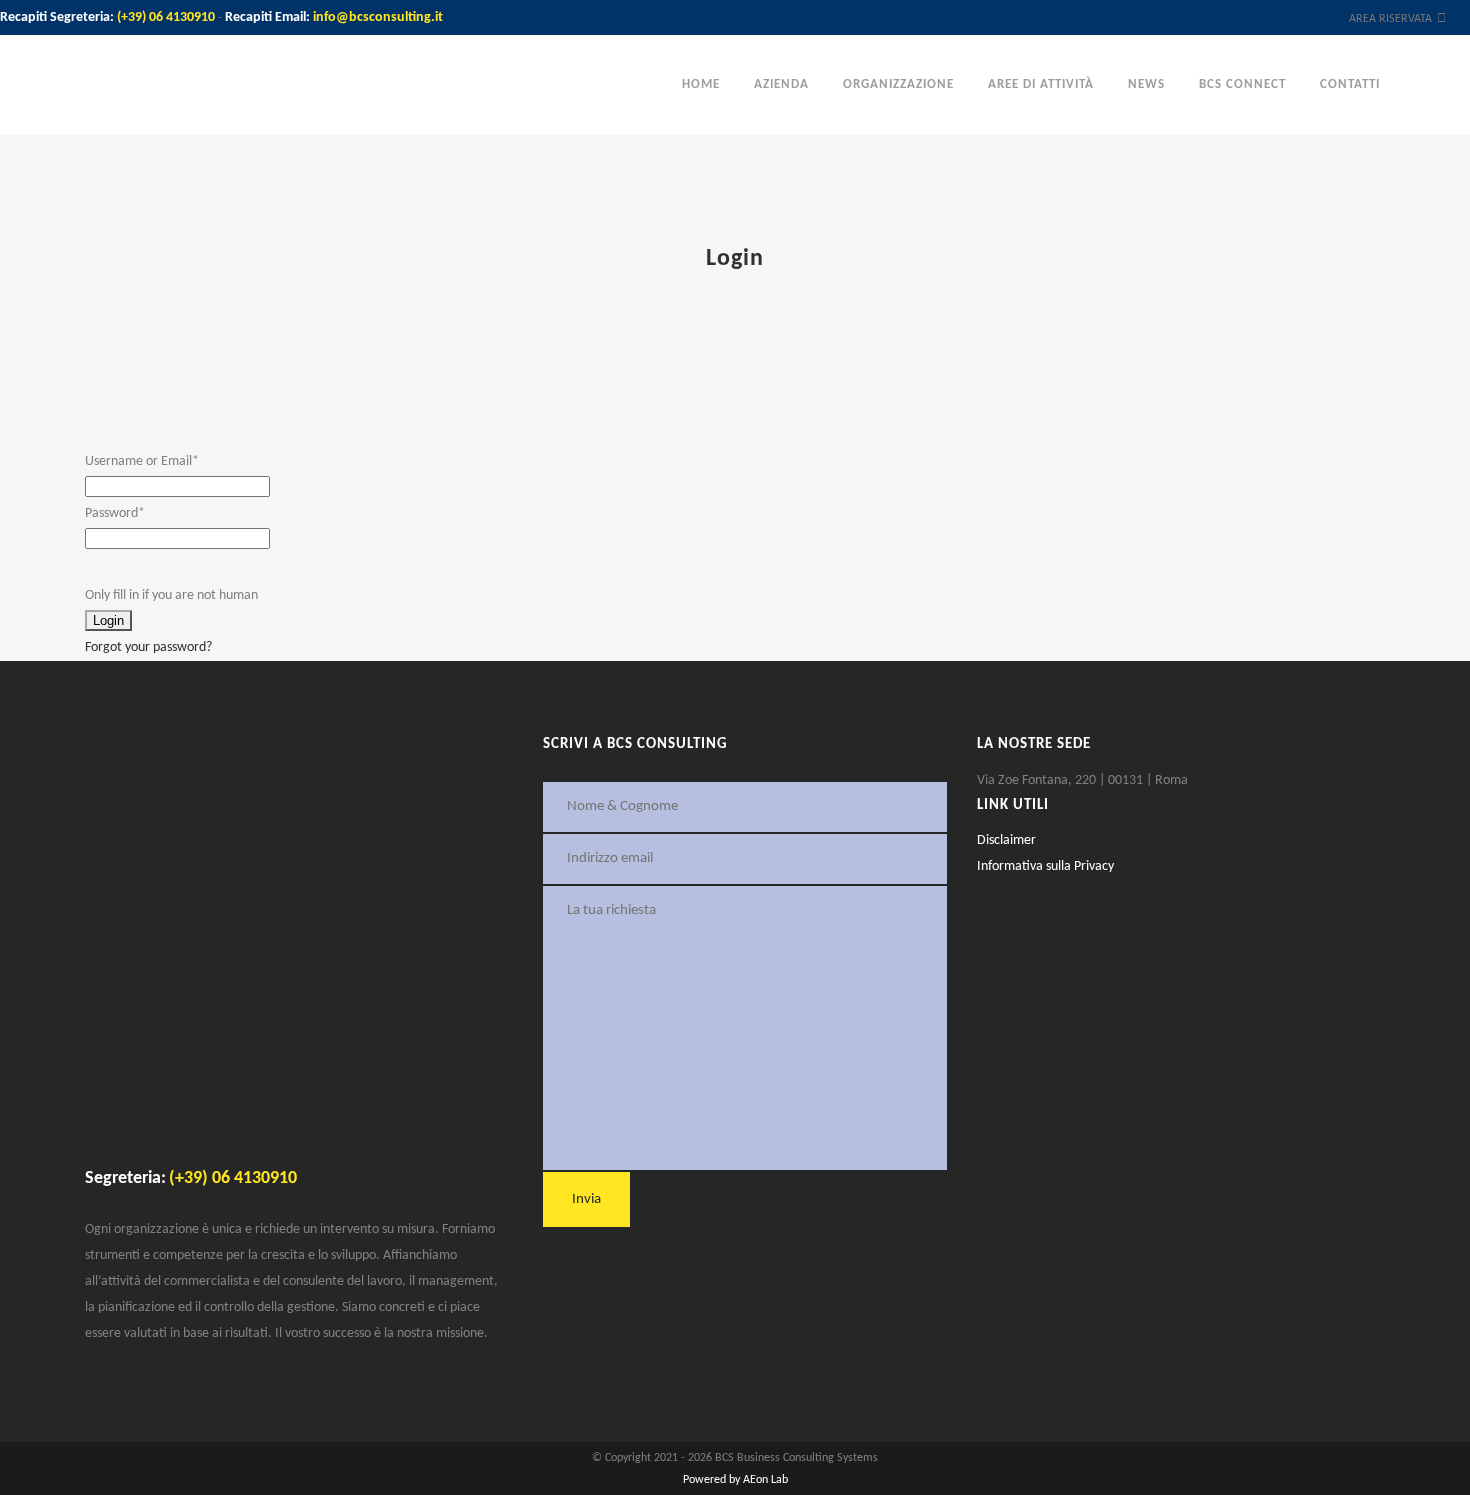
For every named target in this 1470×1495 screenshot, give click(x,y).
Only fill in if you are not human (171, 595)
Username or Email (142, 461)
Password (115, 513)
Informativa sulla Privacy (1045, 866)
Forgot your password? (148, 647)
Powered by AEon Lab (735, 1480)
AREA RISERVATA (1390, 19)
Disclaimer (1006, 840)
